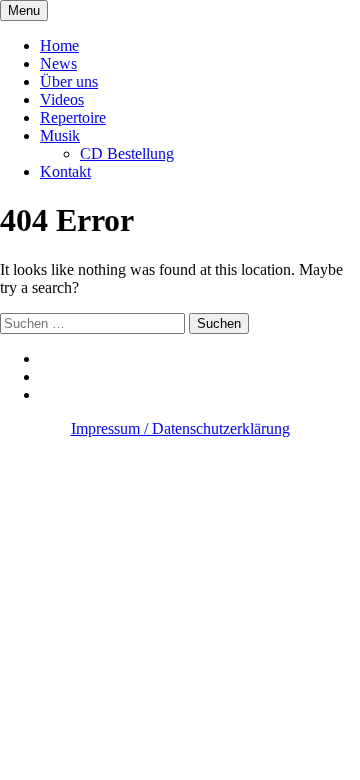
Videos (62, 99)
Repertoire (73, 117)
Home (59, 45)
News (58, 63)
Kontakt (65, 171)
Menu (24, 10)
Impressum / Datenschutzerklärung (180, 428)
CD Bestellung (127, 153)
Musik (60, 135)
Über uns (69, 81)
